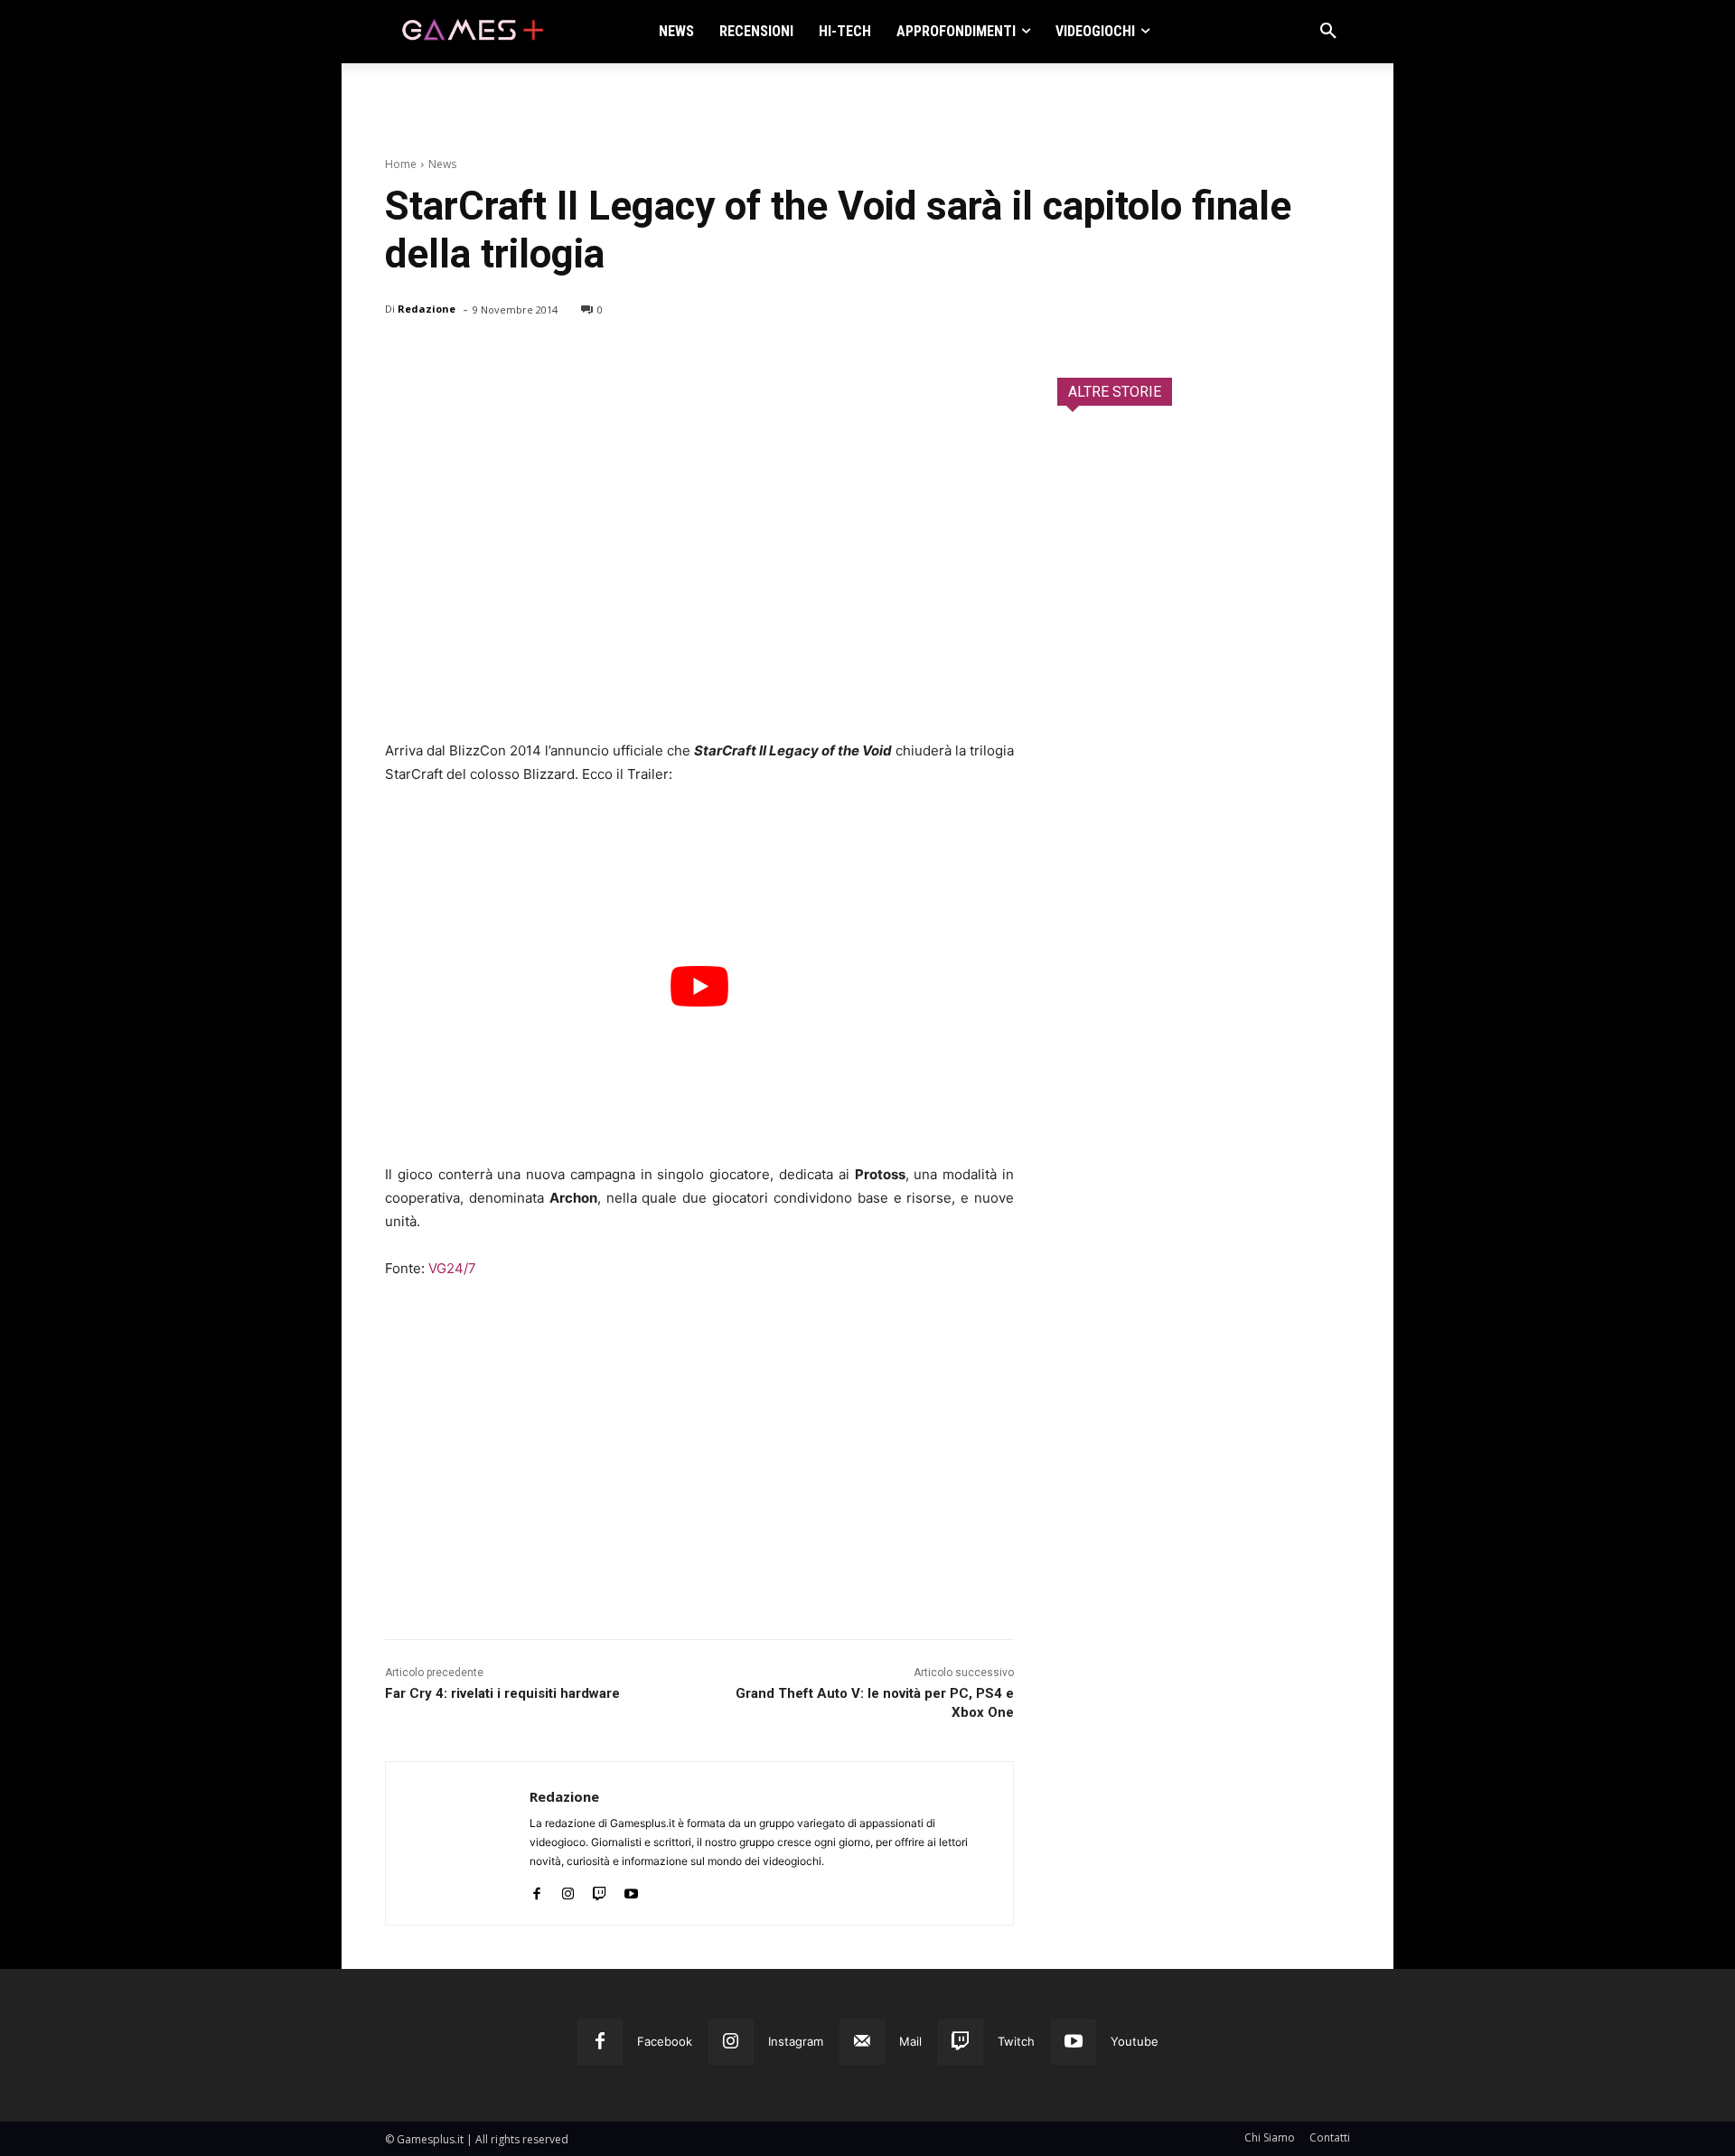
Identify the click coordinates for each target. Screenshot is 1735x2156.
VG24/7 (452, 1268)
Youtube (1135, 2041)
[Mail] (862, 2042)
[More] (612, 356)
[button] (1328, 32)
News (442, 164)
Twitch (1016, 2041)
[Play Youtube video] (699, 986)
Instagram (796, 2041)
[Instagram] (568, 1890)
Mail (910, 2041)
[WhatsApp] (528, 356)
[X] (445, 356)
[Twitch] (600, 1890)
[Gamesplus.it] (472, 32)
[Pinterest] (486, 356)
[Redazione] (458, 1843)
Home (401, 164)
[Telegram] (569, 356)
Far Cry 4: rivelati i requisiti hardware (502, 1693)
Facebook (665, 2041)
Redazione (427, 309)
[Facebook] (403, 356)
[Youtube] (631, 1890)
